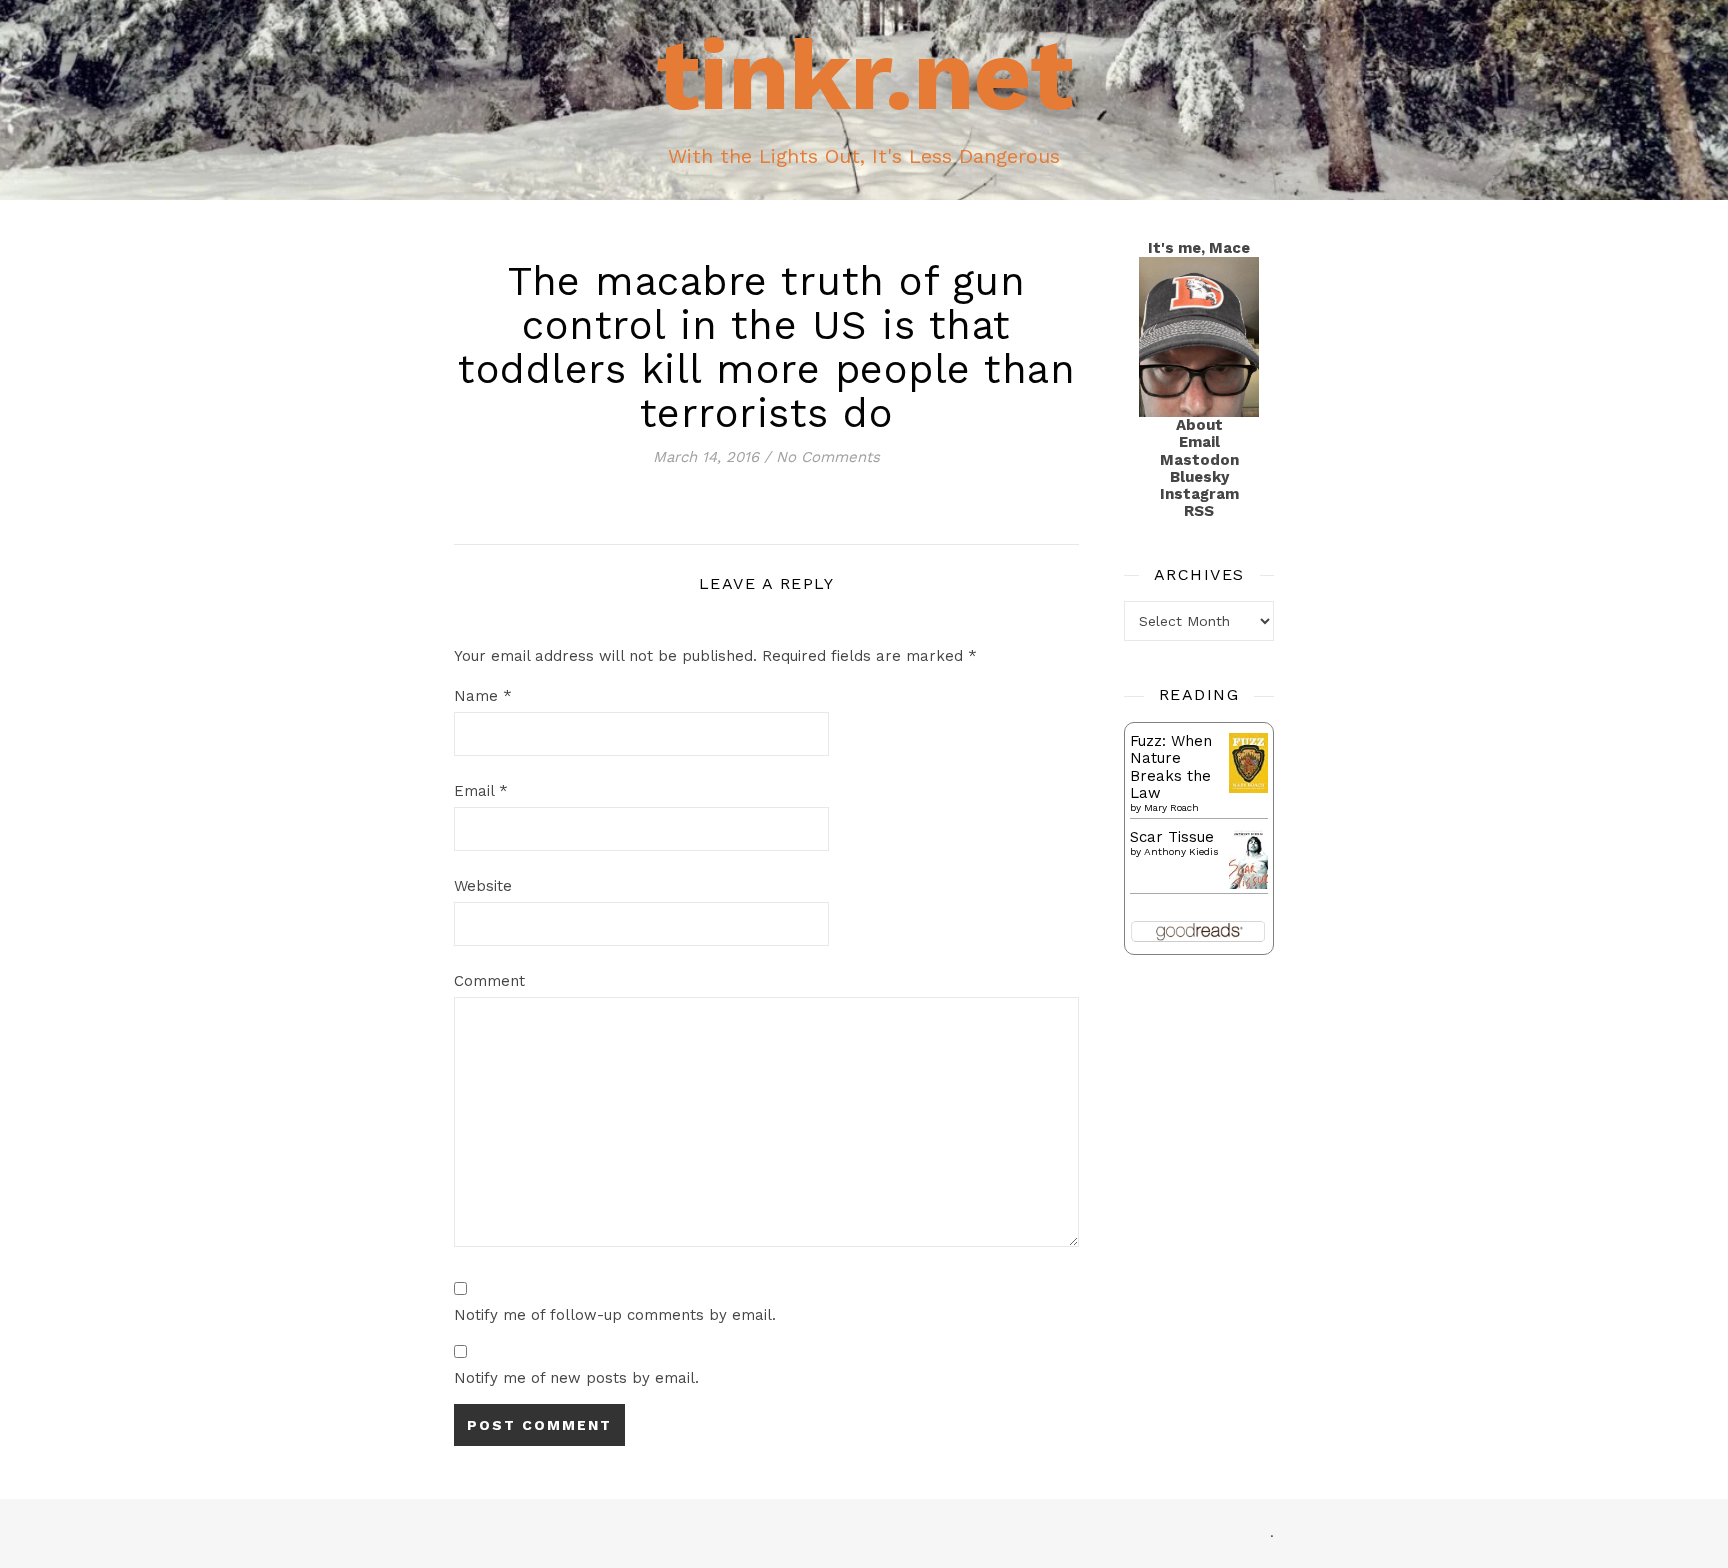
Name (483, 696)
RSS (1199, 511)
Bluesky (1199, 477)
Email (481, 791)
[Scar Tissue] (1248, 859)
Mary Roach (1171, 807)
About (1199, 425)
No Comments (828, 457)
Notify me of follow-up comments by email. (615, 1315)
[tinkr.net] (864, 100)
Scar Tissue (1172, 837)
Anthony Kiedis (1181, 851)
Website (483, 886)
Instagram (1199, 494)
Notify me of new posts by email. (576, 1378)
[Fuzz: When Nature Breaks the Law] (1248, 763)
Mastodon (1199, 460)
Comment (489, 981)
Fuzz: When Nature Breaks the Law (1171, 767)
